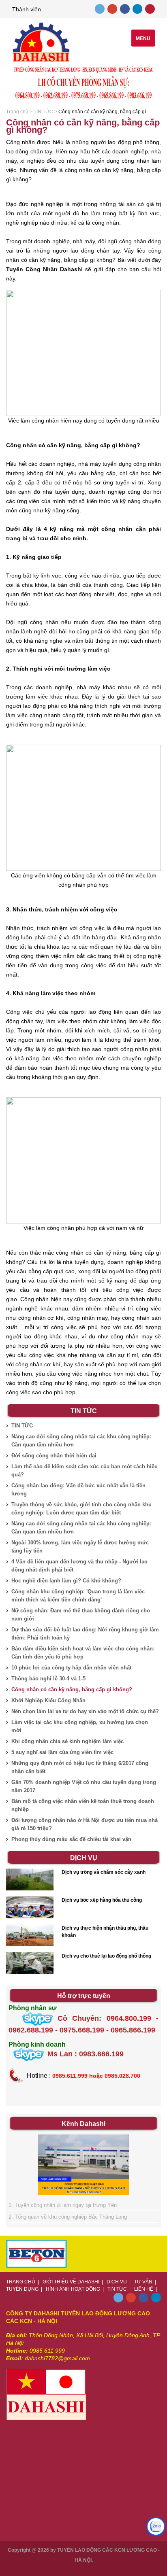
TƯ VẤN (143, 2282)
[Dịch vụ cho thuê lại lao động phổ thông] (30, 1964)
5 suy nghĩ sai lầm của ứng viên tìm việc (62, 1752)
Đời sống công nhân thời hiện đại (54, 1456)
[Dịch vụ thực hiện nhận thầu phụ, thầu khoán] (30, 1936)
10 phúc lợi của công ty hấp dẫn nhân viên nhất (71, 1668)
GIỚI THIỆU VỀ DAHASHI (71, 2282)
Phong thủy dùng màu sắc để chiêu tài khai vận (71, 1839)
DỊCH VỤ (117, 2282)
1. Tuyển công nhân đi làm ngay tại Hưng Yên (63, 2205)
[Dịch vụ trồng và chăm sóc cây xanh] (30, 1880)
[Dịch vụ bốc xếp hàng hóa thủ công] (30, 1908)
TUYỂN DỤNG (22, 2289)
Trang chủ (17, 112)
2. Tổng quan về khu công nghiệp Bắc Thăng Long (68, 2217)
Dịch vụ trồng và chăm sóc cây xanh (104, 1872)
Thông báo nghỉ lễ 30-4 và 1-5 (48, 1679)
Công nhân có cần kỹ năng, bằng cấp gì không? (72, 1689)
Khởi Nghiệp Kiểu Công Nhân (48, 1700)
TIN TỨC (43, 112)
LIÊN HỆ (144, 2289)
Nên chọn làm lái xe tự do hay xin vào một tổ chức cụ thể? (85, 1711)
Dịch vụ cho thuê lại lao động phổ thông (106, 1956)
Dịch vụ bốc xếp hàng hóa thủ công (102, 1900)
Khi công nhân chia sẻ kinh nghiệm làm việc (67, 1741)
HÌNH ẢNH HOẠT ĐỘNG (73, 2289)
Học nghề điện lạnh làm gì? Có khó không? (66, 1581)
